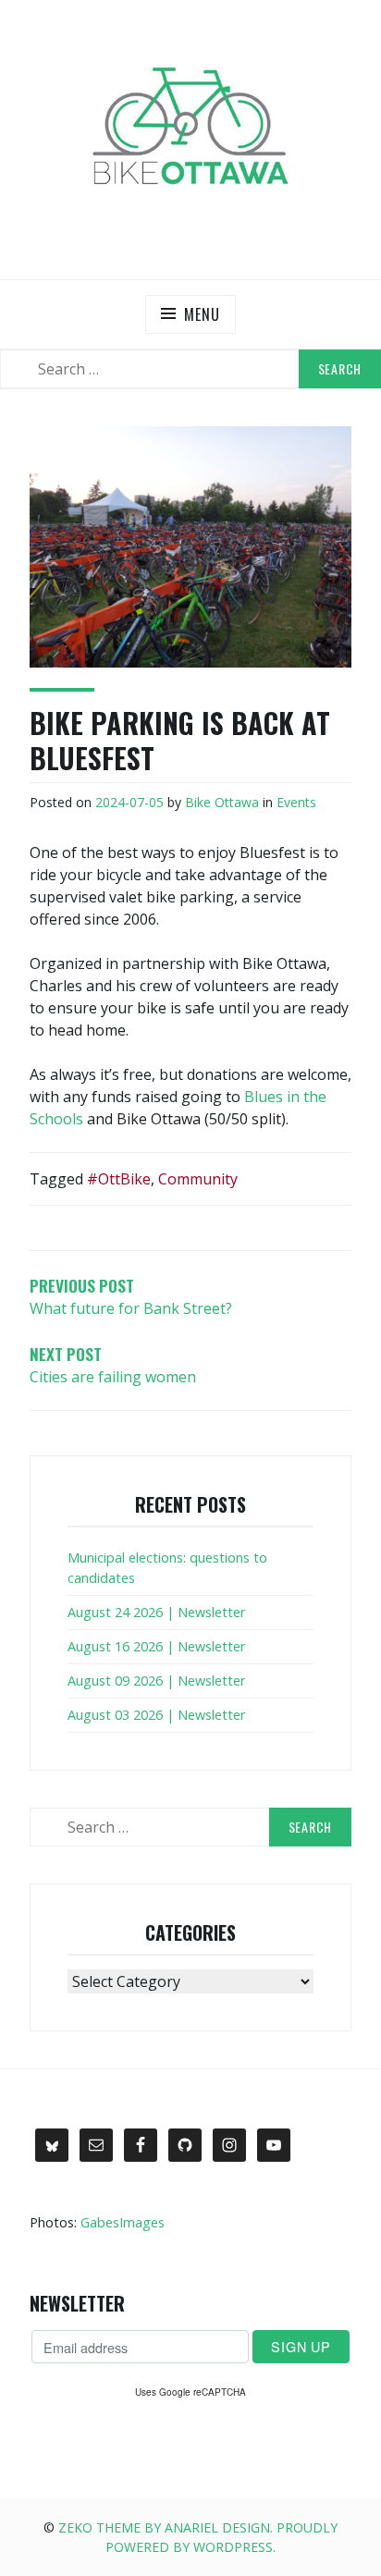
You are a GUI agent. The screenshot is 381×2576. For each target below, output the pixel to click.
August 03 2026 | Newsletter (156, 1715)
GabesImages (123, 2222)
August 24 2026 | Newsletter (156, 1612)
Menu (202, 314)
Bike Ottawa (222, 802)
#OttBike (119, 1179)
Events (296, 802)
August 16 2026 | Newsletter (156, 1646)
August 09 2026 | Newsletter (156, 1681)
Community (198, 1179)
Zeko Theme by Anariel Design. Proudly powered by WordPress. (198, 2537)
